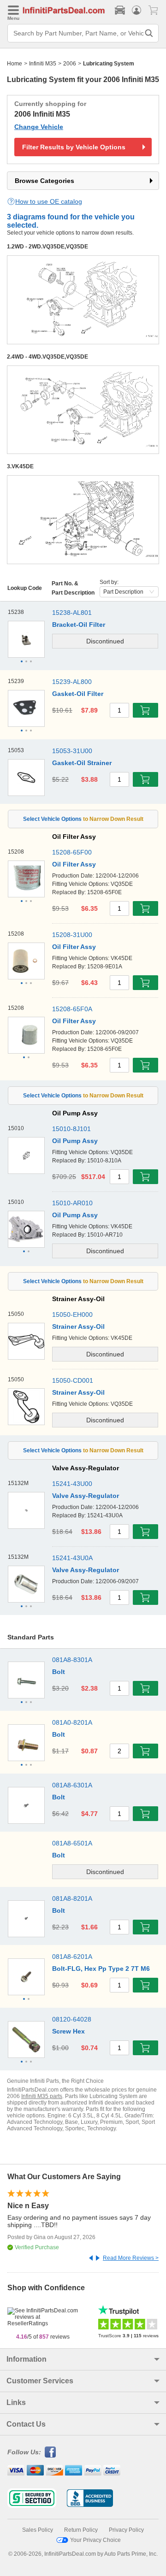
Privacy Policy (126, 2530)
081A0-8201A (72, 1722)
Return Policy (81, 2530)
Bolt (59, 1672)
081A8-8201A (72, 1898)
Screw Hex (68, 2031)
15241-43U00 (72, 1484)
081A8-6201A (72, 1957)
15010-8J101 (71, 1129)
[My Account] (136, 10)
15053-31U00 (72, 751)
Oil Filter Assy (74, 864)
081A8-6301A (72, 1785)
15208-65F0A (72, 1009)
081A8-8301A (72, 1660)
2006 (70, 64)
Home (15, 64)
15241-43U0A (72, 1558)
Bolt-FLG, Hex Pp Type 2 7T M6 (101, 1969)
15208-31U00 (72, 935)
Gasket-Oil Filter (78, 694)
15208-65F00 (72, 852)
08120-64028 (72, 2019)
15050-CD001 (73, 1380)
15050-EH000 (72, 1315)
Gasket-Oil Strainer (82, 763)
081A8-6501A (72, 1843)
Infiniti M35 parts (42, 2096)
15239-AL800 (72, 682)
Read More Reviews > (131, 2258)
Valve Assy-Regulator (86, 1496)
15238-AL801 (72, 613)
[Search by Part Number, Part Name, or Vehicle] (149, 33)
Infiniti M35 (43, 64)
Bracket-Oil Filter (79, 625)
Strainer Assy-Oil (78, 1326)
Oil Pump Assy (75, 1141)
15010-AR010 (72, 1203)
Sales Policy (38, 2530)
